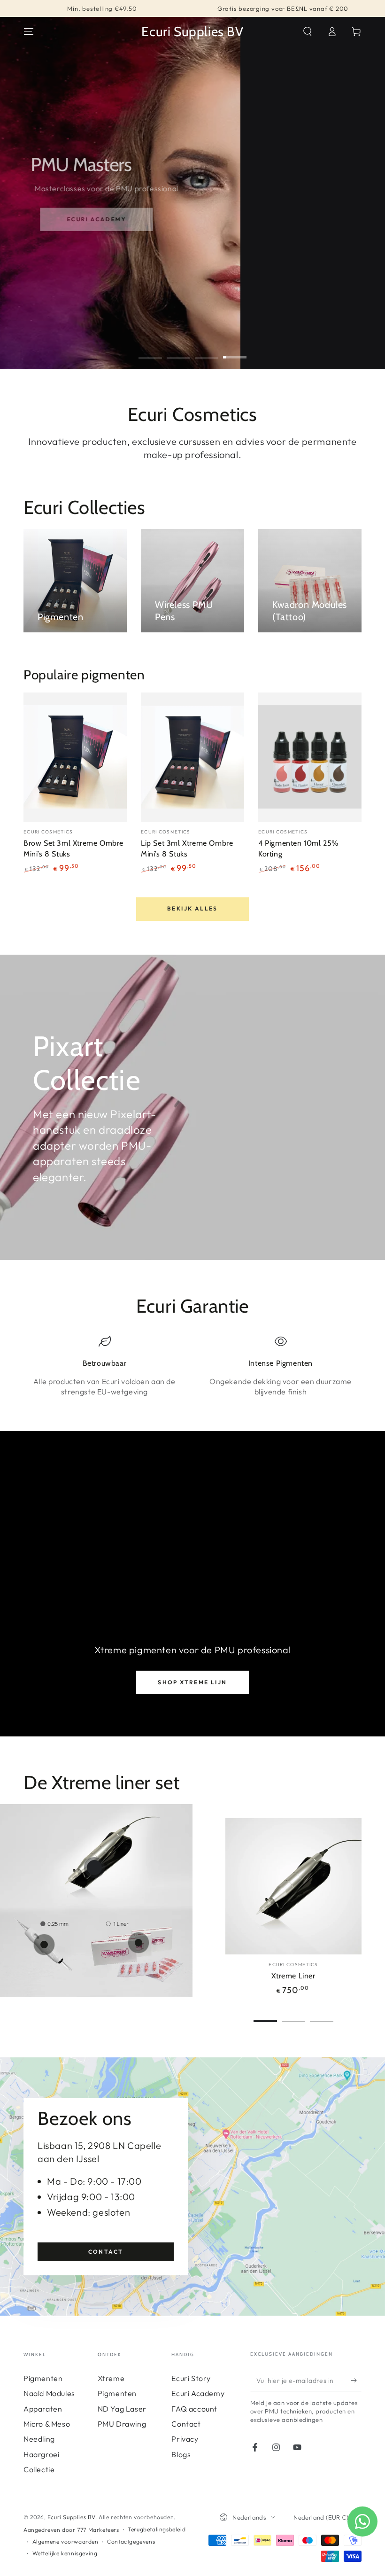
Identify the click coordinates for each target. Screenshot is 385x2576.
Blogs (181, 2454)
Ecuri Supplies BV (71, 2517)
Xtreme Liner (293, 1976)
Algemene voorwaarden (65, 2541)
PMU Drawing (122, 2424)
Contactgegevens (131, 2541)
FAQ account (194, 2409)
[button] (308, 31)
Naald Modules (49, 2393)
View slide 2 (178, 350)
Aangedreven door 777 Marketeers (71, 2530)
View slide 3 (207, 350)
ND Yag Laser (122, 2409)
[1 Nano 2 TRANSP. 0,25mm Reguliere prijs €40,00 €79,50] (44, 1945)
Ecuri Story (191, 2378)
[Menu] (29, 31)
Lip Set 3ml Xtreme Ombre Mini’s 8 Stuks (187, 848)
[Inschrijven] (356, 2381)
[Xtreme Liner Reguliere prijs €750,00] (94, 1868)
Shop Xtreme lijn (192, 1682)
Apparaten (43, 2409)
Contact (106, 2252)
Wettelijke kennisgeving (65, 2553)
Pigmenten (43, 2378)
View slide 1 (150, 350)
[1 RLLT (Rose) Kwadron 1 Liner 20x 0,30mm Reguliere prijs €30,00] (139, 1943)
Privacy (185, 2439)
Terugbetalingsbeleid (157, 2529)
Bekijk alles (192, 908)
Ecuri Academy (80, 219)
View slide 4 (235, 350)
